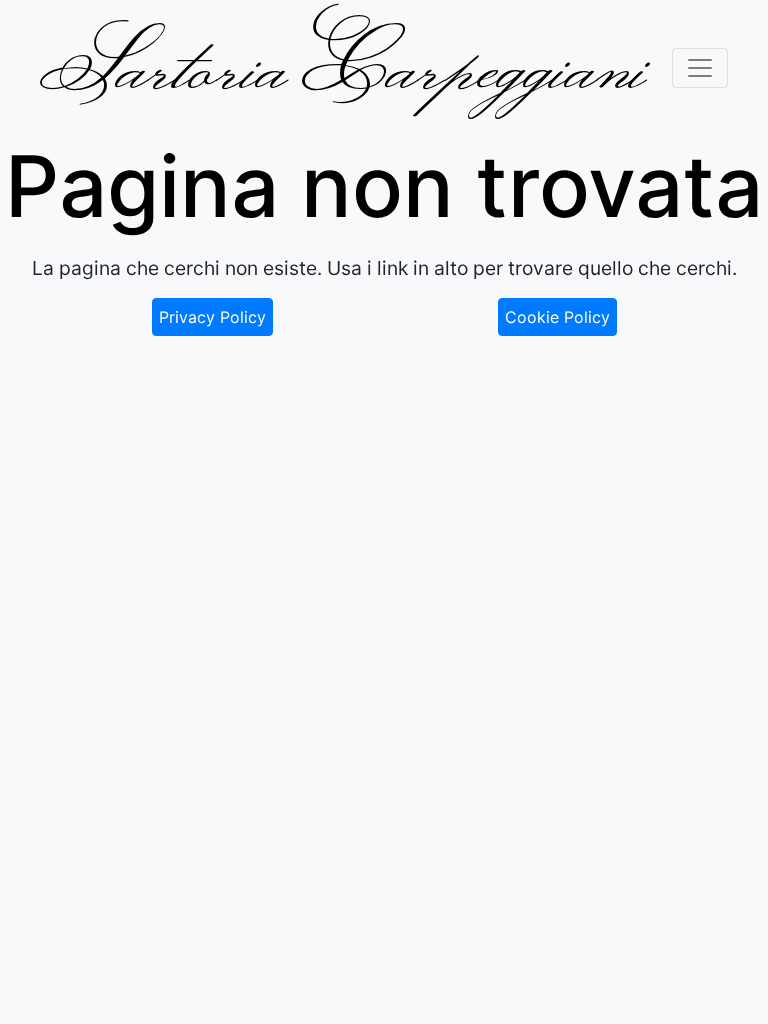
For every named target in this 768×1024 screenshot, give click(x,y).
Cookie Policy (557, 317)
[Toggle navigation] (700, 68)
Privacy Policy (212, 317)
